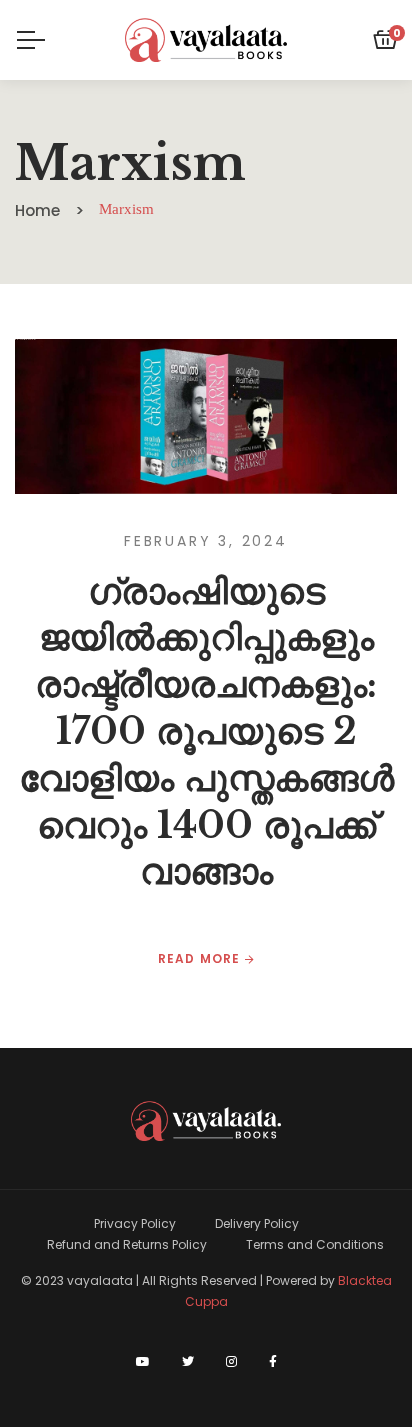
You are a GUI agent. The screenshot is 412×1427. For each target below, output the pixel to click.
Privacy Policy (135, 1223)
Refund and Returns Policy (127, 1244)
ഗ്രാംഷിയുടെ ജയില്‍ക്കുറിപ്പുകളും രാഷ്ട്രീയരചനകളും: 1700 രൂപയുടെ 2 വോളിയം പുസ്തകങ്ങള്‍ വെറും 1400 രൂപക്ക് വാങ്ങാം (206, 732)
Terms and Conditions (315, 1244)
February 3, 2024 (206, 541)
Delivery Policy (257, 1223)
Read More (201, 959)
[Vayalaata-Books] (206, 40)
